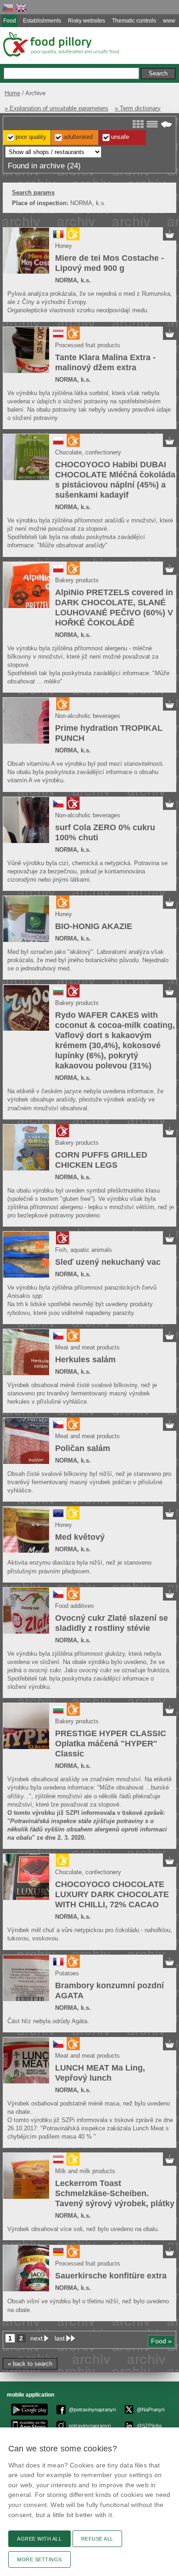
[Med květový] (26, 1530)
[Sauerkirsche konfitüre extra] (26, 2268)
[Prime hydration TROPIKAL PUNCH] (26, 721)
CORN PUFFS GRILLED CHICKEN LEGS (101, 1160)
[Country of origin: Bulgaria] (58, 995)
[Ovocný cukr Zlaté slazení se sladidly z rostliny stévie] (26, 1611)
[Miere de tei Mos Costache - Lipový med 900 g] (26, 251)
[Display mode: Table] (152, 124)
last (60, 2338)
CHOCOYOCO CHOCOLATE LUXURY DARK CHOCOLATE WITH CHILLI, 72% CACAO (112, 1894)
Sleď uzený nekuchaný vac (108, 1262)
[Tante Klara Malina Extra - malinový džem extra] (26, 350)
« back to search (30, 2364)
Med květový (80, 1537)
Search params (33, 192)
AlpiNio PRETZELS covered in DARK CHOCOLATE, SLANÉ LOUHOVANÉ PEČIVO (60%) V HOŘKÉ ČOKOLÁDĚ (114, 608)
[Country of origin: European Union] (58, 1517)
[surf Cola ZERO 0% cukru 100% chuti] (26, 820)
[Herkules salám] (26, 1352)
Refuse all (97, 2539)
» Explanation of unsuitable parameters (56, 108)
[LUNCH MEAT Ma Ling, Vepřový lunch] (26, 2060)
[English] (21, 8)
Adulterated (78, 137)
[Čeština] (8, 8)
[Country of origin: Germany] (58, 2255)
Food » (161, 2341)
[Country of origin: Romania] (58, 238)
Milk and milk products (85, 2171)
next (36, 2338)
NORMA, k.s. (73, 280)
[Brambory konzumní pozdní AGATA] (26, 1978)
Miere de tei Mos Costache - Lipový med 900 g (109, 263)
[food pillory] (60, 44)
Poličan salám (83, 1448)
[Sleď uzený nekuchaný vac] (26, 1255)
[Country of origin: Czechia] (58, 807)
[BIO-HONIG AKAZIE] (26, 919)
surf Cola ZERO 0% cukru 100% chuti (105, 832)
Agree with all (39, 2539)
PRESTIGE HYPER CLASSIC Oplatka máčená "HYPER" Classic (111, 1744)
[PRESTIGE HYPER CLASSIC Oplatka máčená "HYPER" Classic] (26, 1726)
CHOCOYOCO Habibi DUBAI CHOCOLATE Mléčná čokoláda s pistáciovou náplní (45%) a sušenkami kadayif (115, 480)
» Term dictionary (138, 108)
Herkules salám (85, 1360)
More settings (39, 2559)
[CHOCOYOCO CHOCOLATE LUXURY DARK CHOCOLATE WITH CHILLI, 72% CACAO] (26, 1877)
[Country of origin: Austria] (58, 337)
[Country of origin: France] (58, 1965)
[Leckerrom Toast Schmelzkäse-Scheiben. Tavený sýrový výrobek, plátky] (26, 2176)
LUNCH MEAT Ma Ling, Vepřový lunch (100, 2073)
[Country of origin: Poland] (58, 444)
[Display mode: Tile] (138, 124)
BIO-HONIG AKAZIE (94, 926)
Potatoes (67, 1973)
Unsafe (120, 137)
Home (12, 93)
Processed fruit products (88, 345)
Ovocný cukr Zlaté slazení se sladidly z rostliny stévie (112, 1623)
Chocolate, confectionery (88, 452)
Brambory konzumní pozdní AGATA (109, 1991)
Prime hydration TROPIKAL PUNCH (109, 733)
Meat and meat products (87, 1347)
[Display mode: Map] (166, 124)
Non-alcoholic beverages (88, 716)
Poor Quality (31, 137)
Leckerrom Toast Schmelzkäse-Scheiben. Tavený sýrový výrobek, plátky (115, 2193)
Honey (64, 246)
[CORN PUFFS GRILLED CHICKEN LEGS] (26, 1147)
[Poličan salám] (26, 1441)
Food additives (75, 1606)
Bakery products (77, 580)
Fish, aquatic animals (84, 1250)
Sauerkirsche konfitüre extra (111, 2276)
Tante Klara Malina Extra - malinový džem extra (105, 362)
